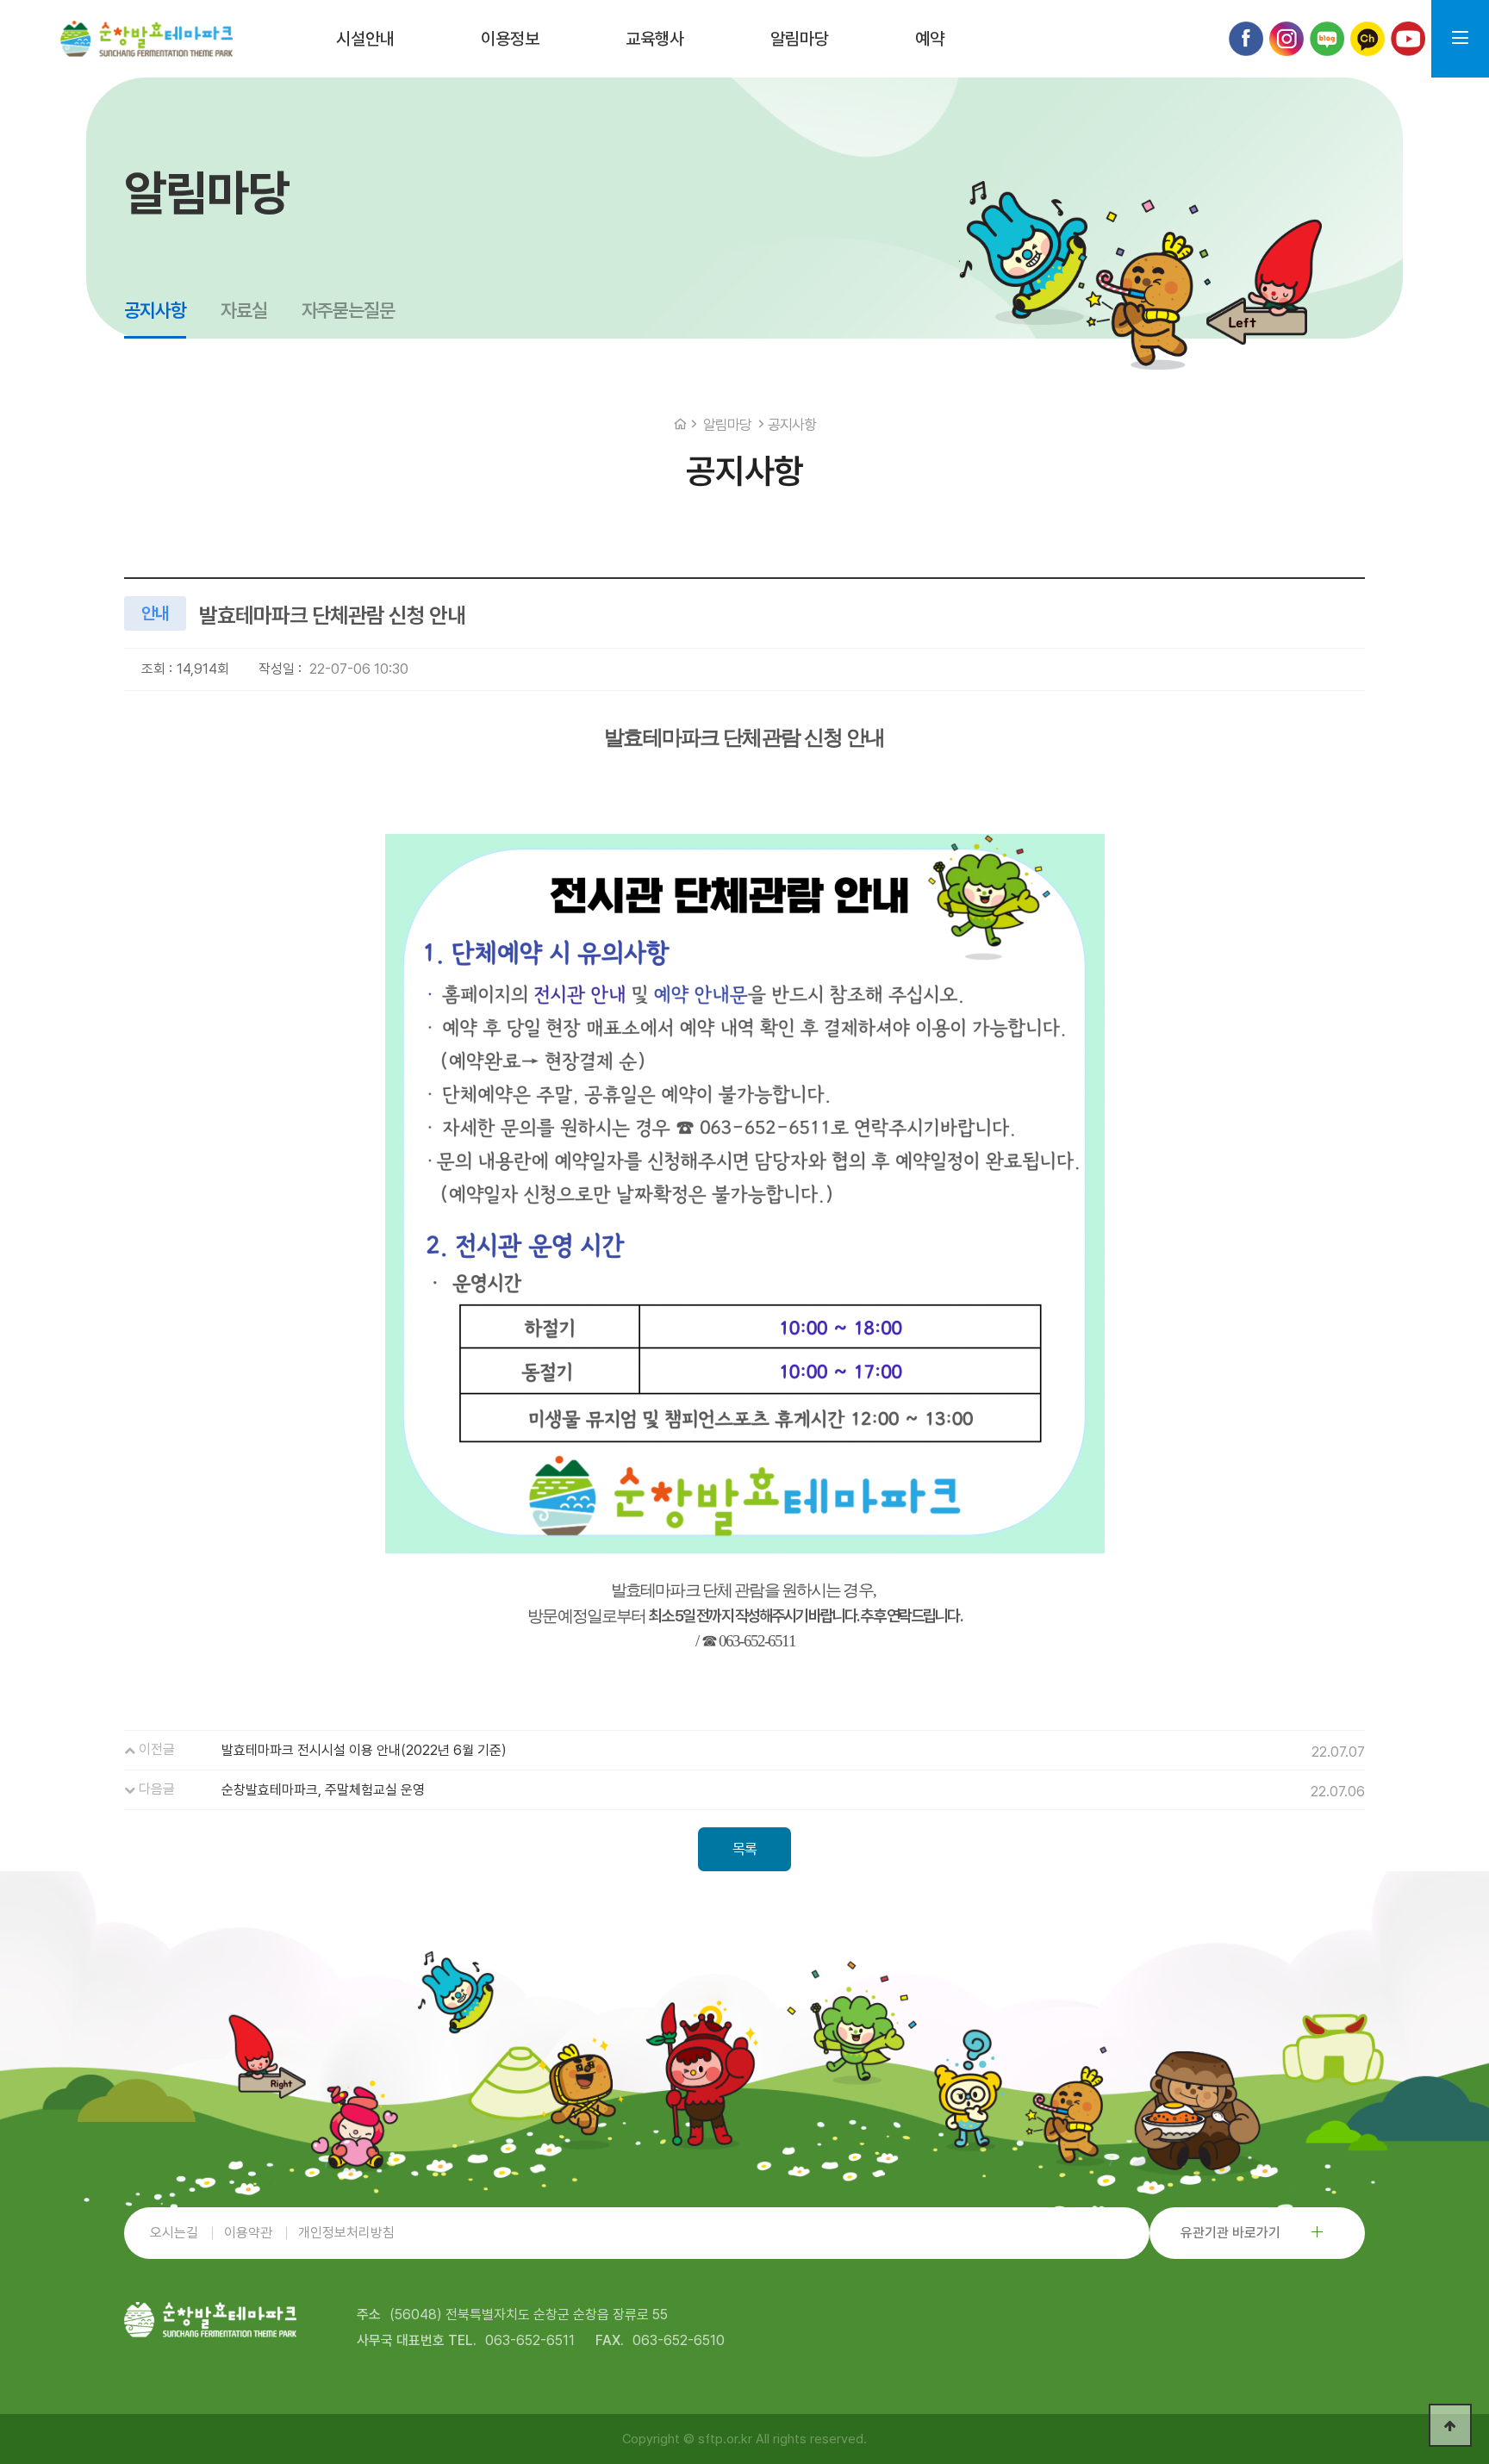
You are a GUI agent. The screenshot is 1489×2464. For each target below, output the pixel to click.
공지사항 (155, 310)
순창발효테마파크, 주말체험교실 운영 (323, 1790)
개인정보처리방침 (346, 2233)
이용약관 (248, 2233)
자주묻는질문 (348, 310)
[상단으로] (1450, 2425)
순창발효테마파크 (146, 39)
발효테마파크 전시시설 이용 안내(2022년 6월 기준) (364, 1750)
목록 (744, 1849)
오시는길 (174, 2233)
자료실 (244, 310)
